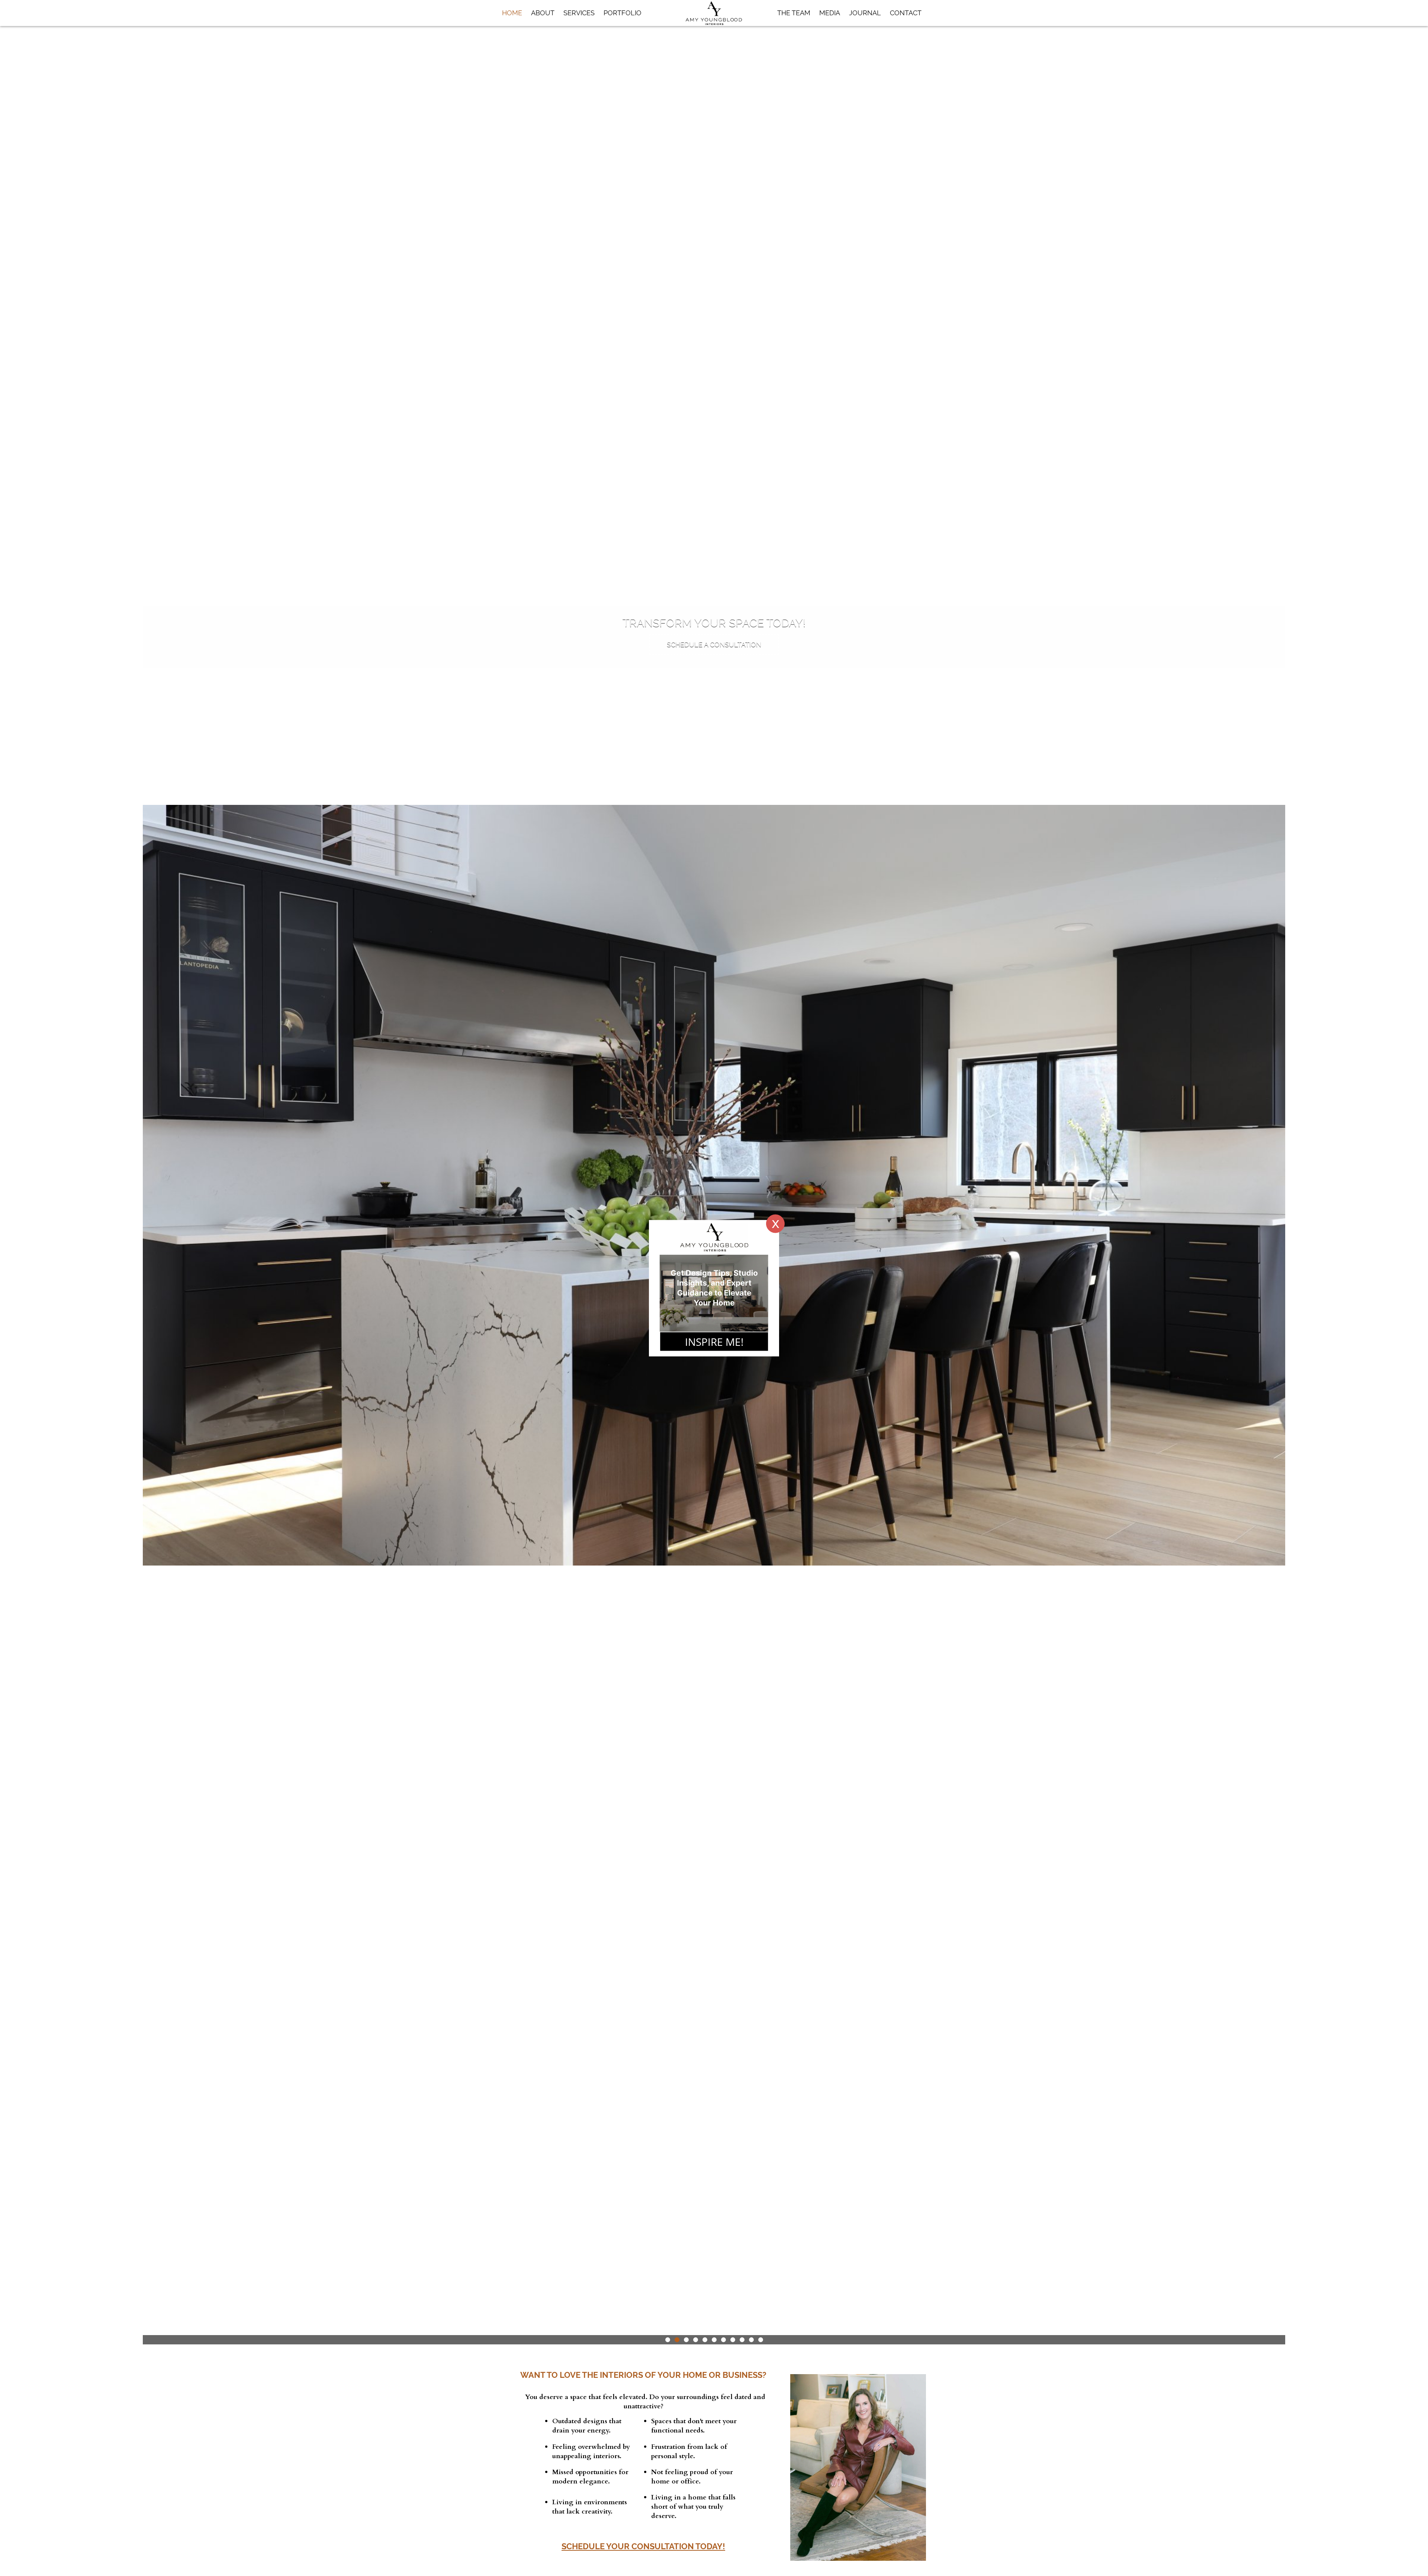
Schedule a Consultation (714, 644)
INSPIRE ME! (714, 1341)
